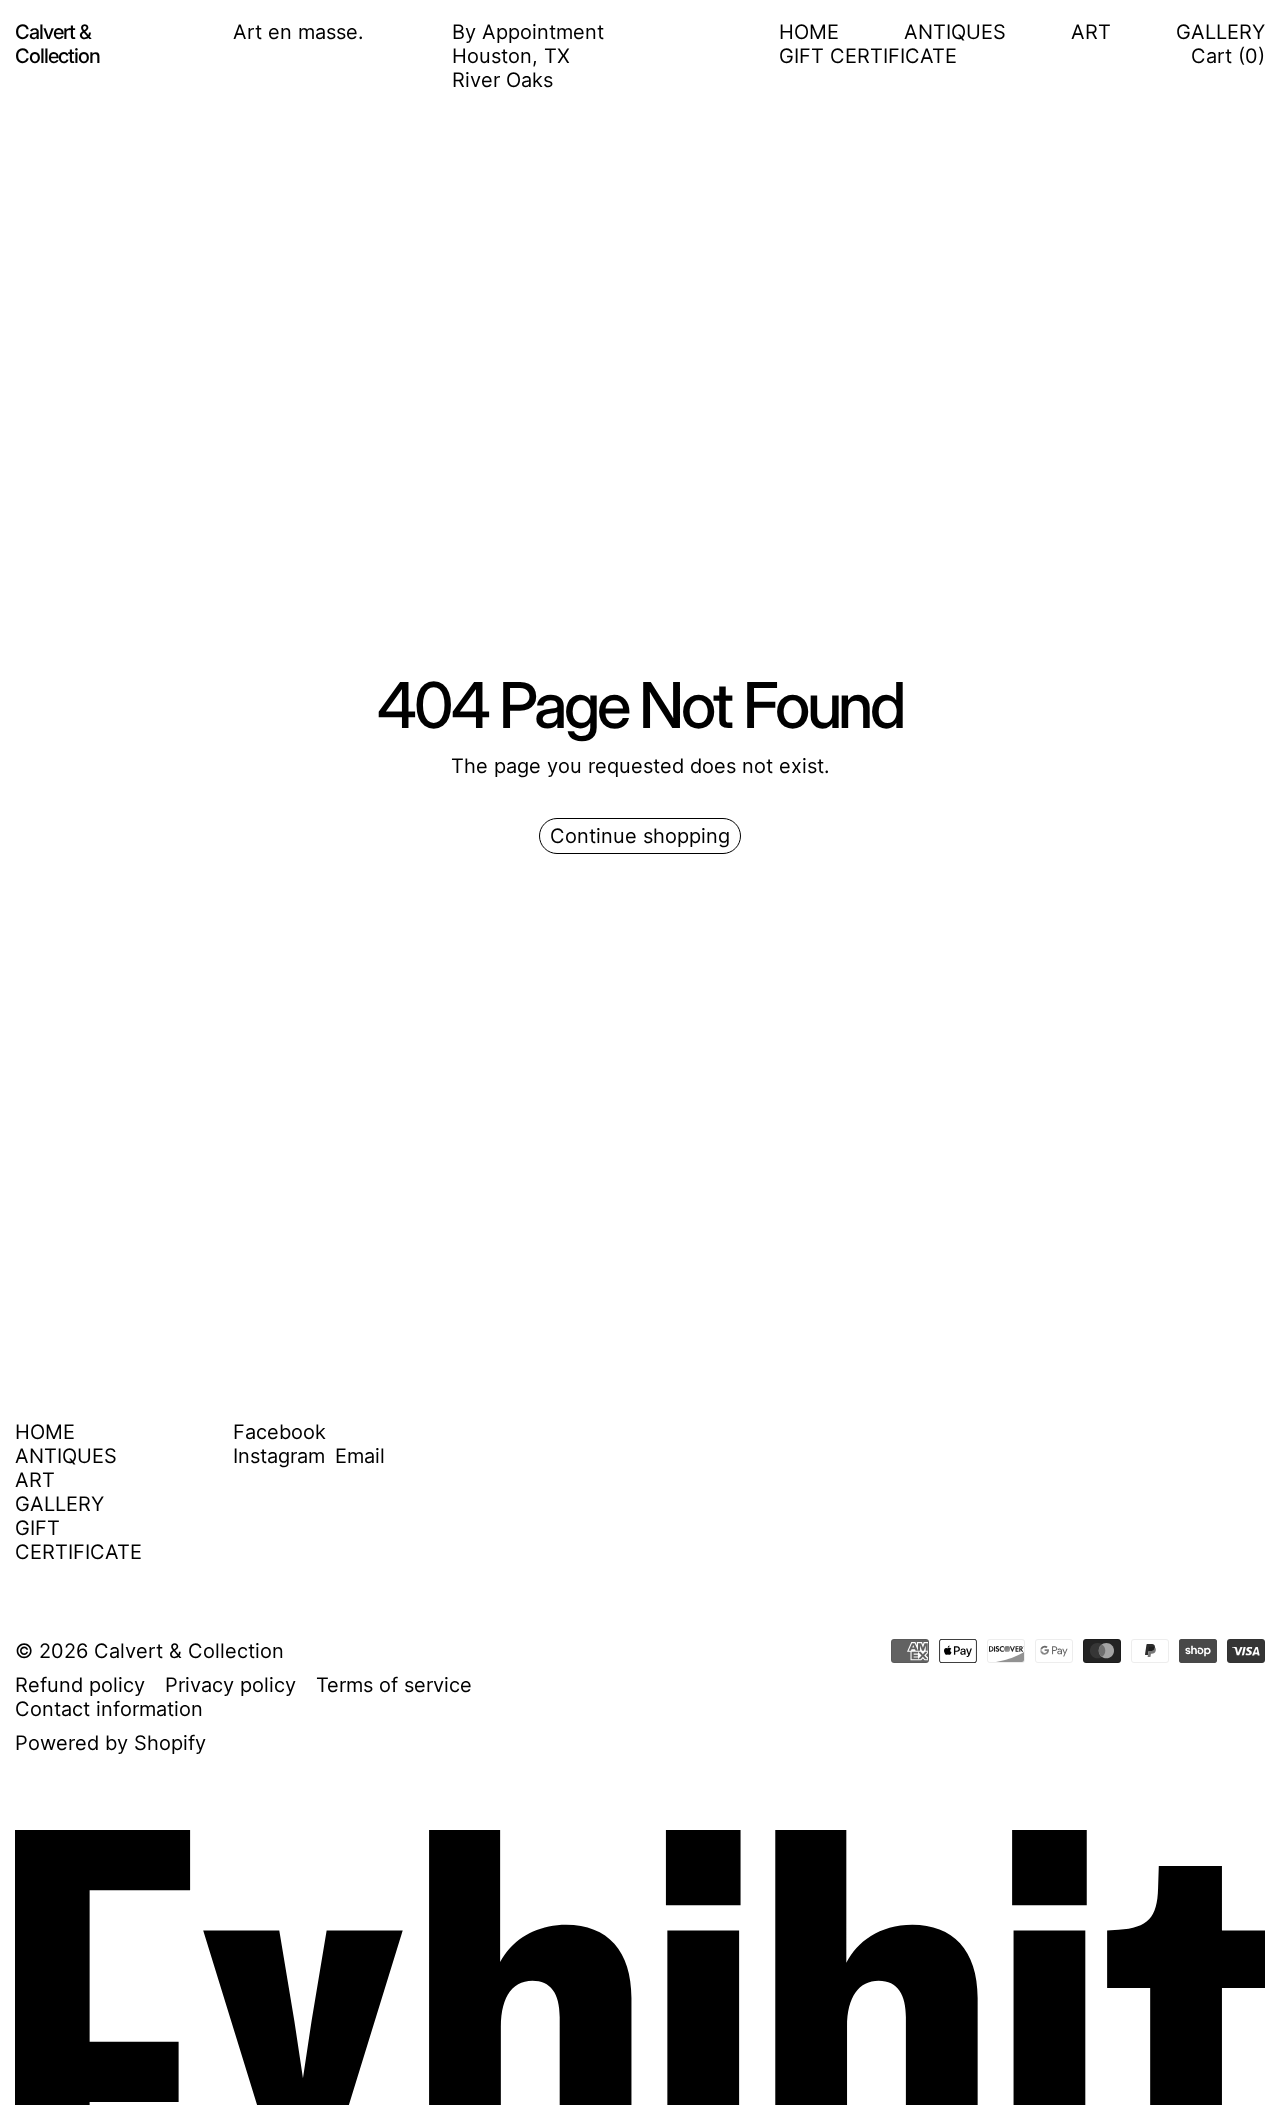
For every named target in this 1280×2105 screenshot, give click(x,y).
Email (360, 1456)
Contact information (109, 1709)
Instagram (279, 1456)
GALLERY (1220, 32)
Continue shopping (640, 836)
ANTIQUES (955, 32)
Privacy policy (230, 1685)
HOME (809, 32)
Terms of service (394, 1685)
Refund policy (80, 1685)
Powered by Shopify (110, 1743)
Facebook (279, 1432)
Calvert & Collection (189, 1651)
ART (1091, 32)
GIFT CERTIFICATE (868, 56)
